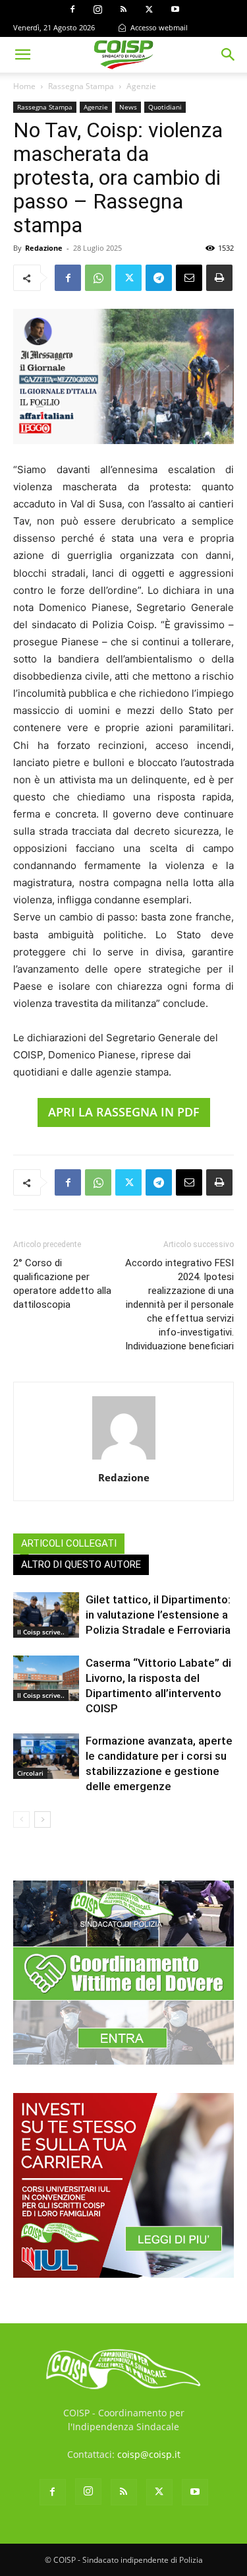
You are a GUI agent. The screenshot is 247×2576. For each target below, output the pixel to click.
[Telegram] (159, 278)
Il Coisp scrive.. (41, 1632)
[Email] (189, 278)
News (128, 107)
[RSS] (124, 9)
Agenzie (141, 86)
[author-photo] (124, 1459)
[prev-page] (21, 1819)
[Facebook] (72, 9)
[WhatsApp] (98, 278)
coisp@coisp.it (149, 2454)
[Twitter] (150, 9)
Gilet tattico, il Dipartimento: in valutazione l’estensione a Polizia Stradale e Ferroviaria (158, 1615)
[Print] (219, 278)
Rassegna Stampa (81, 86)
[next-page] (42, 1819)
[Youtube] (175, 9)
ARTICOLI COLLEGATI (69, 1543)
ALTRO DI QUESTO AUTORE (81, 1564)
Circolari (30, 1773)
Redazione (44, 248)
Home (24, 86)
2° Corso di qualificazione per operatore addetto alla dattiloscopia (62, 1284)
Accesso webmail (158, 27)
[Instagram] (98, 9)
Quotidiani (165, 107)
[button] (22, 55)
